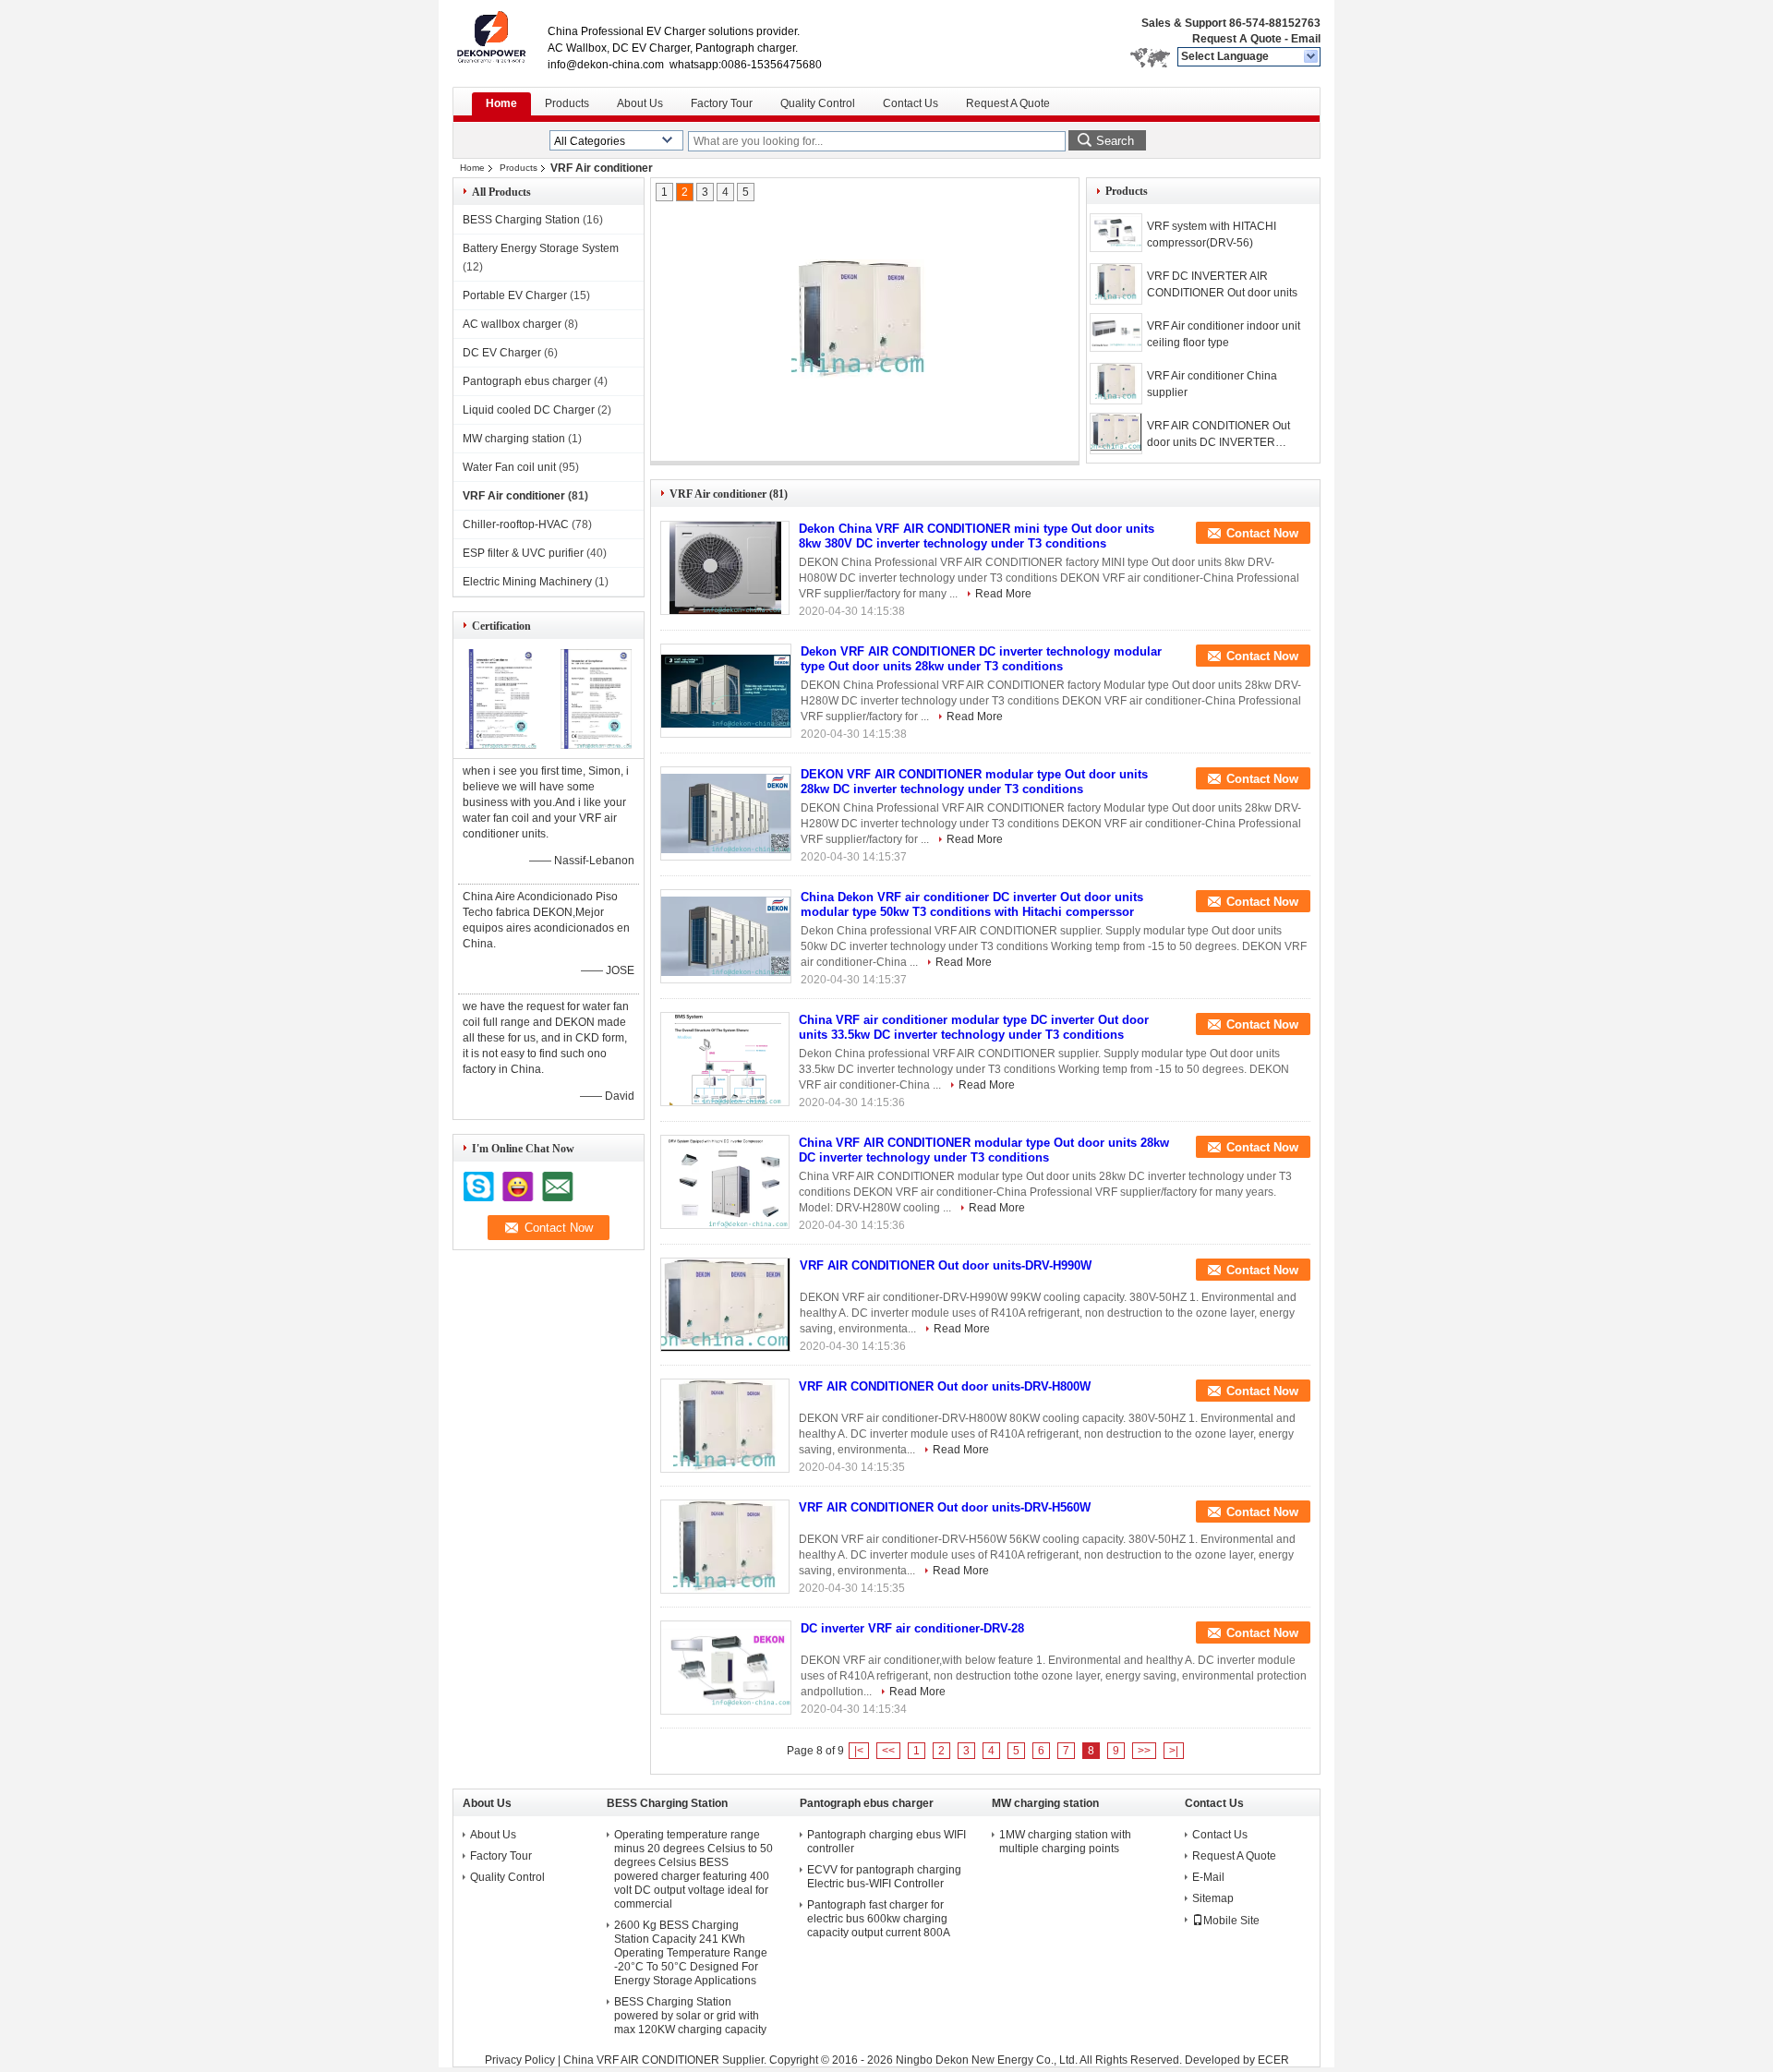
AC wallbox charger (512, 324)
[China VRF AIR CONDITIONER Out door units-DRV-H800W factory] (725, 1426)
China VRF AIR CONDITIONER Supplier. (666, 2060)
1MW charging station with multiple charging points (1065, 1842)
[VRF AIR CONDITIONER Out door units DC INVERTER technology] (1116, 434)
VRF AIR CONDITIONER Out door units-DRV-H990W (946, 1265)
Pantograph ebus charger (527, 381)
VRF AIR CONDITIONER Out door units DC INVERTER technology (1218, 435)
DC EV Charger (502, 353)
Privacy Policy (520, 2060)
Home (501, 103)
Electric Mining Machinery (527, 582)
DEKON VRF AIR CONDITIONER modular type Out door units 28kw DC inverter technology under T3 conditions (974, 782)
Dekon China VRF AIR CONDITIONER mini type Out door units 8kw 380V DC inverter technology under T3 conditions (977, 536)
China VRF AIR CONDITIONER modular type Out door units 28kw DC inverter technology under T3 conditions (984, 1150)
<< (888, 1751)
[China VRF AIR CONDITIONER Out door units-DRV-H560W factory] (725, 1547)
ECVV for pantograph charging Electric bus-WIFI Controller (884, 1877)
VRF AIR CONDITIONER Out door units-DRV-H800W (945, 1386)
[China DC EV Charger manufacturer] (500, 37)
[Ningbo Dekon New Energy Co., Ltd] (1312, 57)
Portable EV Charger (515, 295)
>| (1174, 1751)
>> (1144, 1751)
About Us (640, 103)
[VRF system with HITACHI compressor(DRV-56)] (1116, 233)
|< (859, 1751)
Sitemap (1213, 1898)
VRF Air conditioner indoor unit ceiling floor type (1224, 334)
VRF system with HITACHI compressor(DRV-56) (1212, 235)
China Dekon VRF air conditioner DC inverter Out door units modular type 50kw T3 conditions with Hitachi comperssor (972, 904)
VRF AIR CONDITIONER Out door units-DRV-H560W (945, 1507)
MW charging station (514, 439)
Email (1306, 39)
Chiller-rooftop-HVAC (516, 524)
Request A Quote (1237, 39)
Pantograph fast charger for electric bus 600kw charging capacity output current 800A (879, 1919)
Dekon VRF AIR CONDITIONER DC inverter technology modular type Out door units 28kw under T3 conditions (981, 659)
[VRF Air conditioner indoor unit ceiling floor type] (1116, 332)
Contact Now (1262, 533)
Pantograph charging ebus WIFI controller (886, 1842)
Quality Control (818, 103)
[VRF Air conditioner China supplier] (1116, 384)
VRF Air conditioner (514, 496)
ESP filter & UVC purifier (523, 553)
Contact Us (911, 103)
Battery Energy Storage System (541, 248)
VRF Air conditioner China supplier (1212, 384)
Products (567, 103)
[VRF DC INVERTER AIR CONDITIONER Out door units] (859, 320)
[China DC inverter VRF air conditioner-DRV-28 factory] (726, 1668)
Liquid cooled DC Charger (529, 410)
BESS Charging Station (521, 220)
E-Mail (1208, 1877)
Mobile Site (1231, 1921)
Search (1115, 141)
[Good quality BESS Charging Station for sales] (501, 745)
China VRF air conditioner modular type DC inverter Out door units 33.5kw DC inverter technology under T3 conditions (974, 1027)
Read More (1003, 594)
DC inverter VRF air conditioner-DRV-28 (912, 1628)
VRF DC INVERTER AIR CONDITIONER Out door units (1222, 284)
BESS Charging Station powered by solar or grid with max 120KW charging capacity (690, 2016)
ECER (1273, 2060)
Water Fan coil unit (509, 467)
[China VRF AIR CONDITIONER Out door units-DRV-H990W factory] (725, 1305)
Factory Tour (722, 103)
